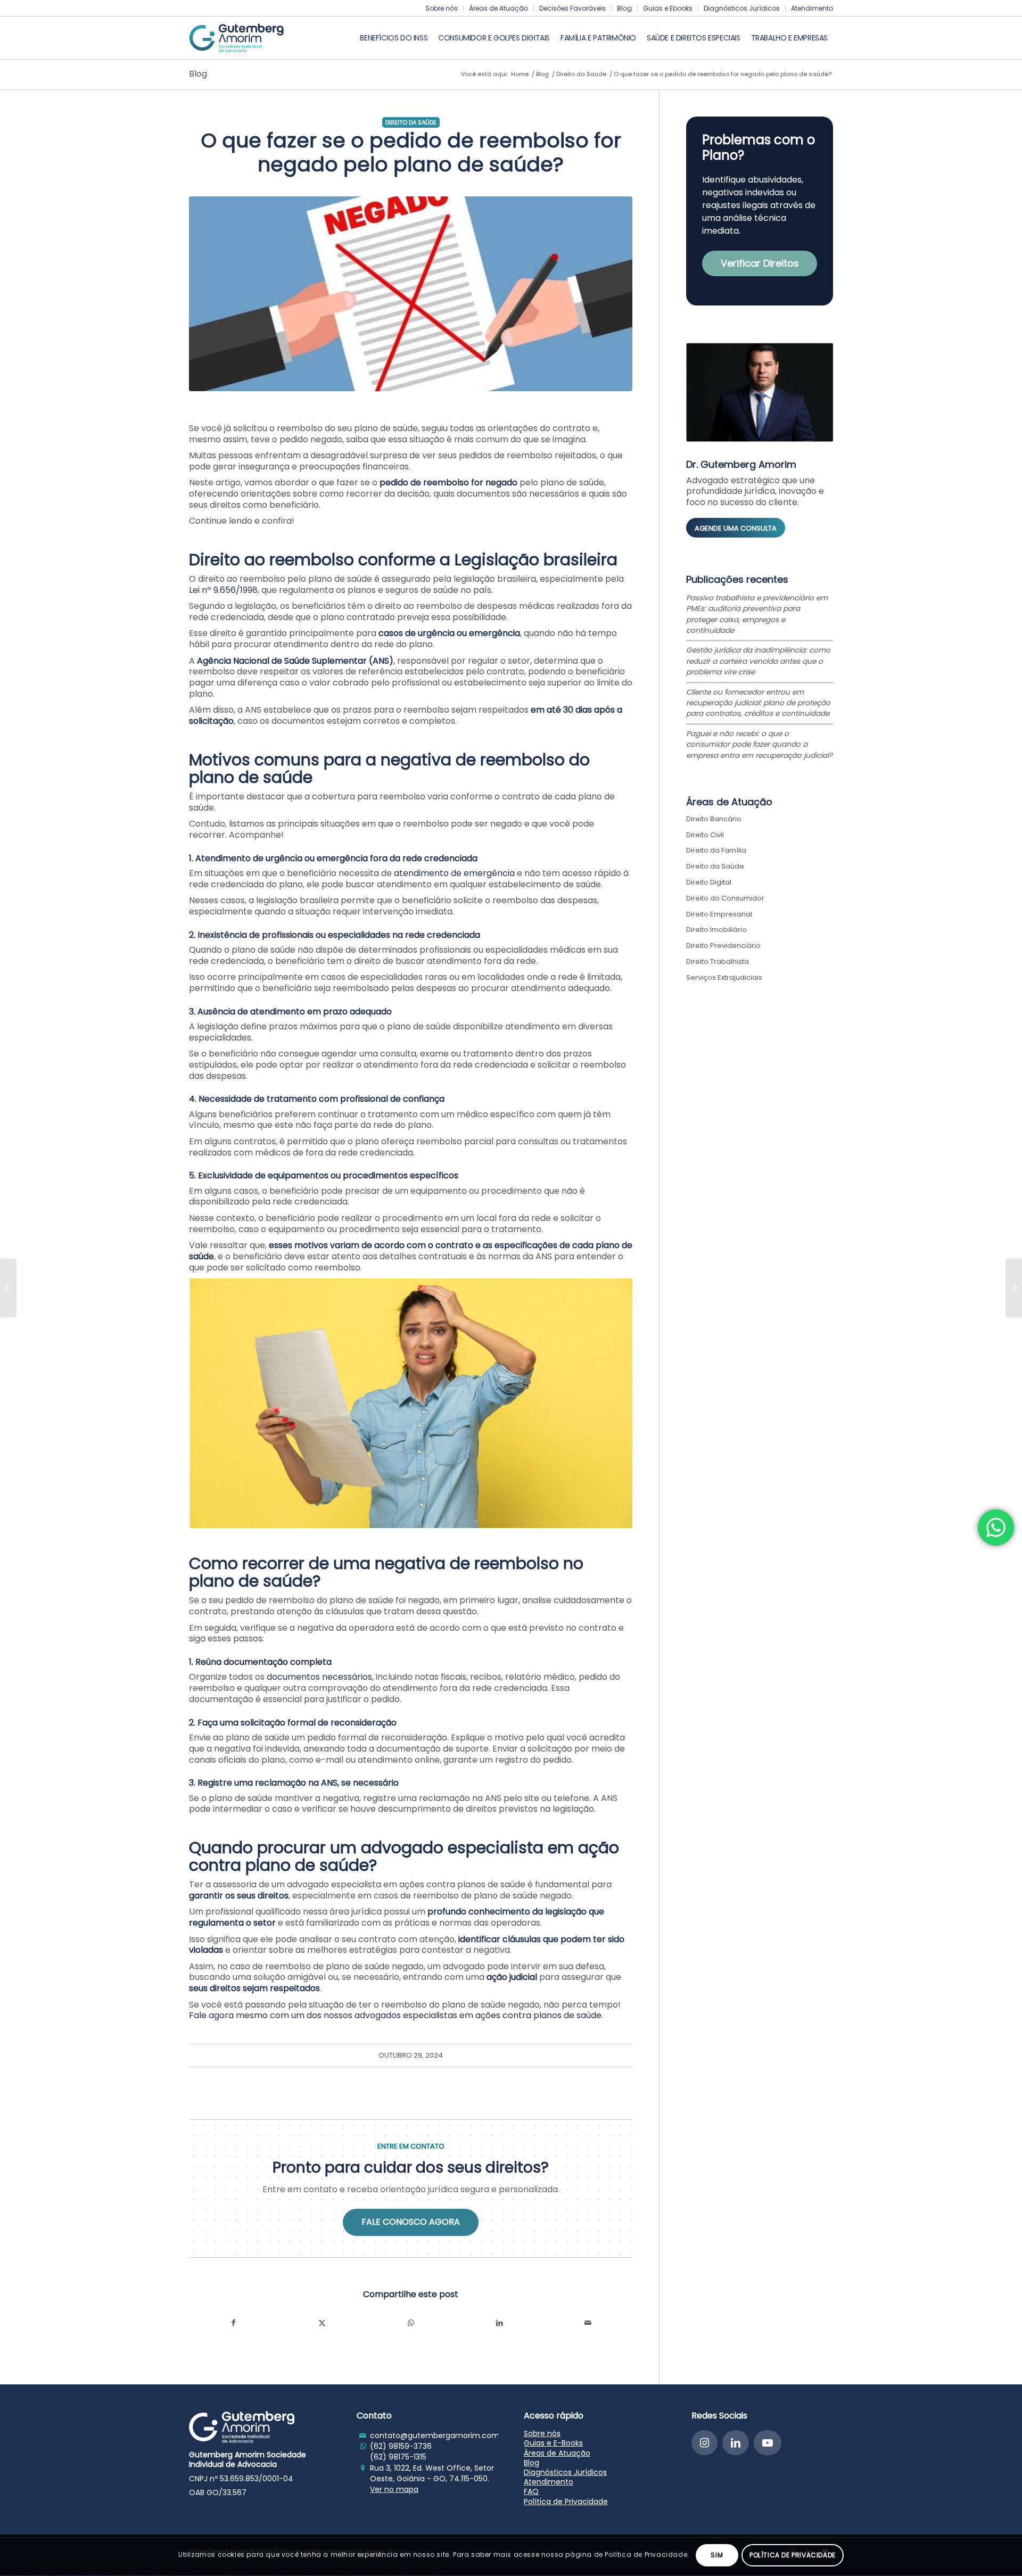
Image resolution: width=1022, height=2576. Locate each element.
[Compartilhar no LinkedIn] (500, 2323)
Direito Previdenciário (723, 946)
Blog (624, 8)
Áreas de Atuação (498, 8)
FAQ (531, 2491)
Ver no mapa (394, 2489)
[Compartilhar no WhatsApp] (411, 2323)
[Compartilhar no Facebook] (233, 2323)
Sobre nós (442, 8)
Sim (717, 2555)
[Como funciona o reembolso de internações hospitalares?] (1014, 1288)
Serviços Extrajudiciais (724, 977)
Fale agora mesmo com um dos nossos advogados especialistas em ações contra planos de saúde (395, 2015)
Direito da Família (716, 850)
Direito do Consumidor (725, 898)
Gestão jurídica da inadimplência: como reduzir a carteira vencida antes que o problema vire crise (758, 661)
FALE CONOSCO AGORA (411, 2222)
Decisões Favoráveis (572, 8)
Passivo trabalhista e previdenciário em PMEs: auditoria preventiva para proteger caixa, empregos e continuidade (757, 614)
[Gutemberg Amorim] (236, 38)
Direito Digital (709, 882)
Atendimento (812, 8)
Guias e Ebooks (668, 8)
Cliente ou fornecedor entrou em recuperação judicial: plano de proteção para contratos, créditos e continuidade (758, 703)
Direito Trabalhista (718, 961)
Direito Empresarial (719, 914)
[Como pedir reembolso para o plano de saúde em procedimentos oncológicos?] (8, 1288)
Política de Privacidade (566, 2501)
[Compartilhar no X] (322, 2323)
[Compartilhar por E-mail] (588, 2323)
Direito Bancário (714, 819)
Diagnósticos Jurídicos (742, 8)
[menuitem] (442, 9)
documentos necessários (319, 1677)
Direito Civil (705, 835)
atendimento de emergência (455, 873)
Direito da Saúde (411, 122)
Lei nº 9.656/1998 (223, 590)
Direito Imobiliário (716, 930)
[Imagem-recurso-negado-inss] (411, 294)
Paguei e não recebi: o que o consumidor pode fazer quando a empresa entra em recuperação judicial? (759, 745)
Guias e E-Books (553, 2443)
